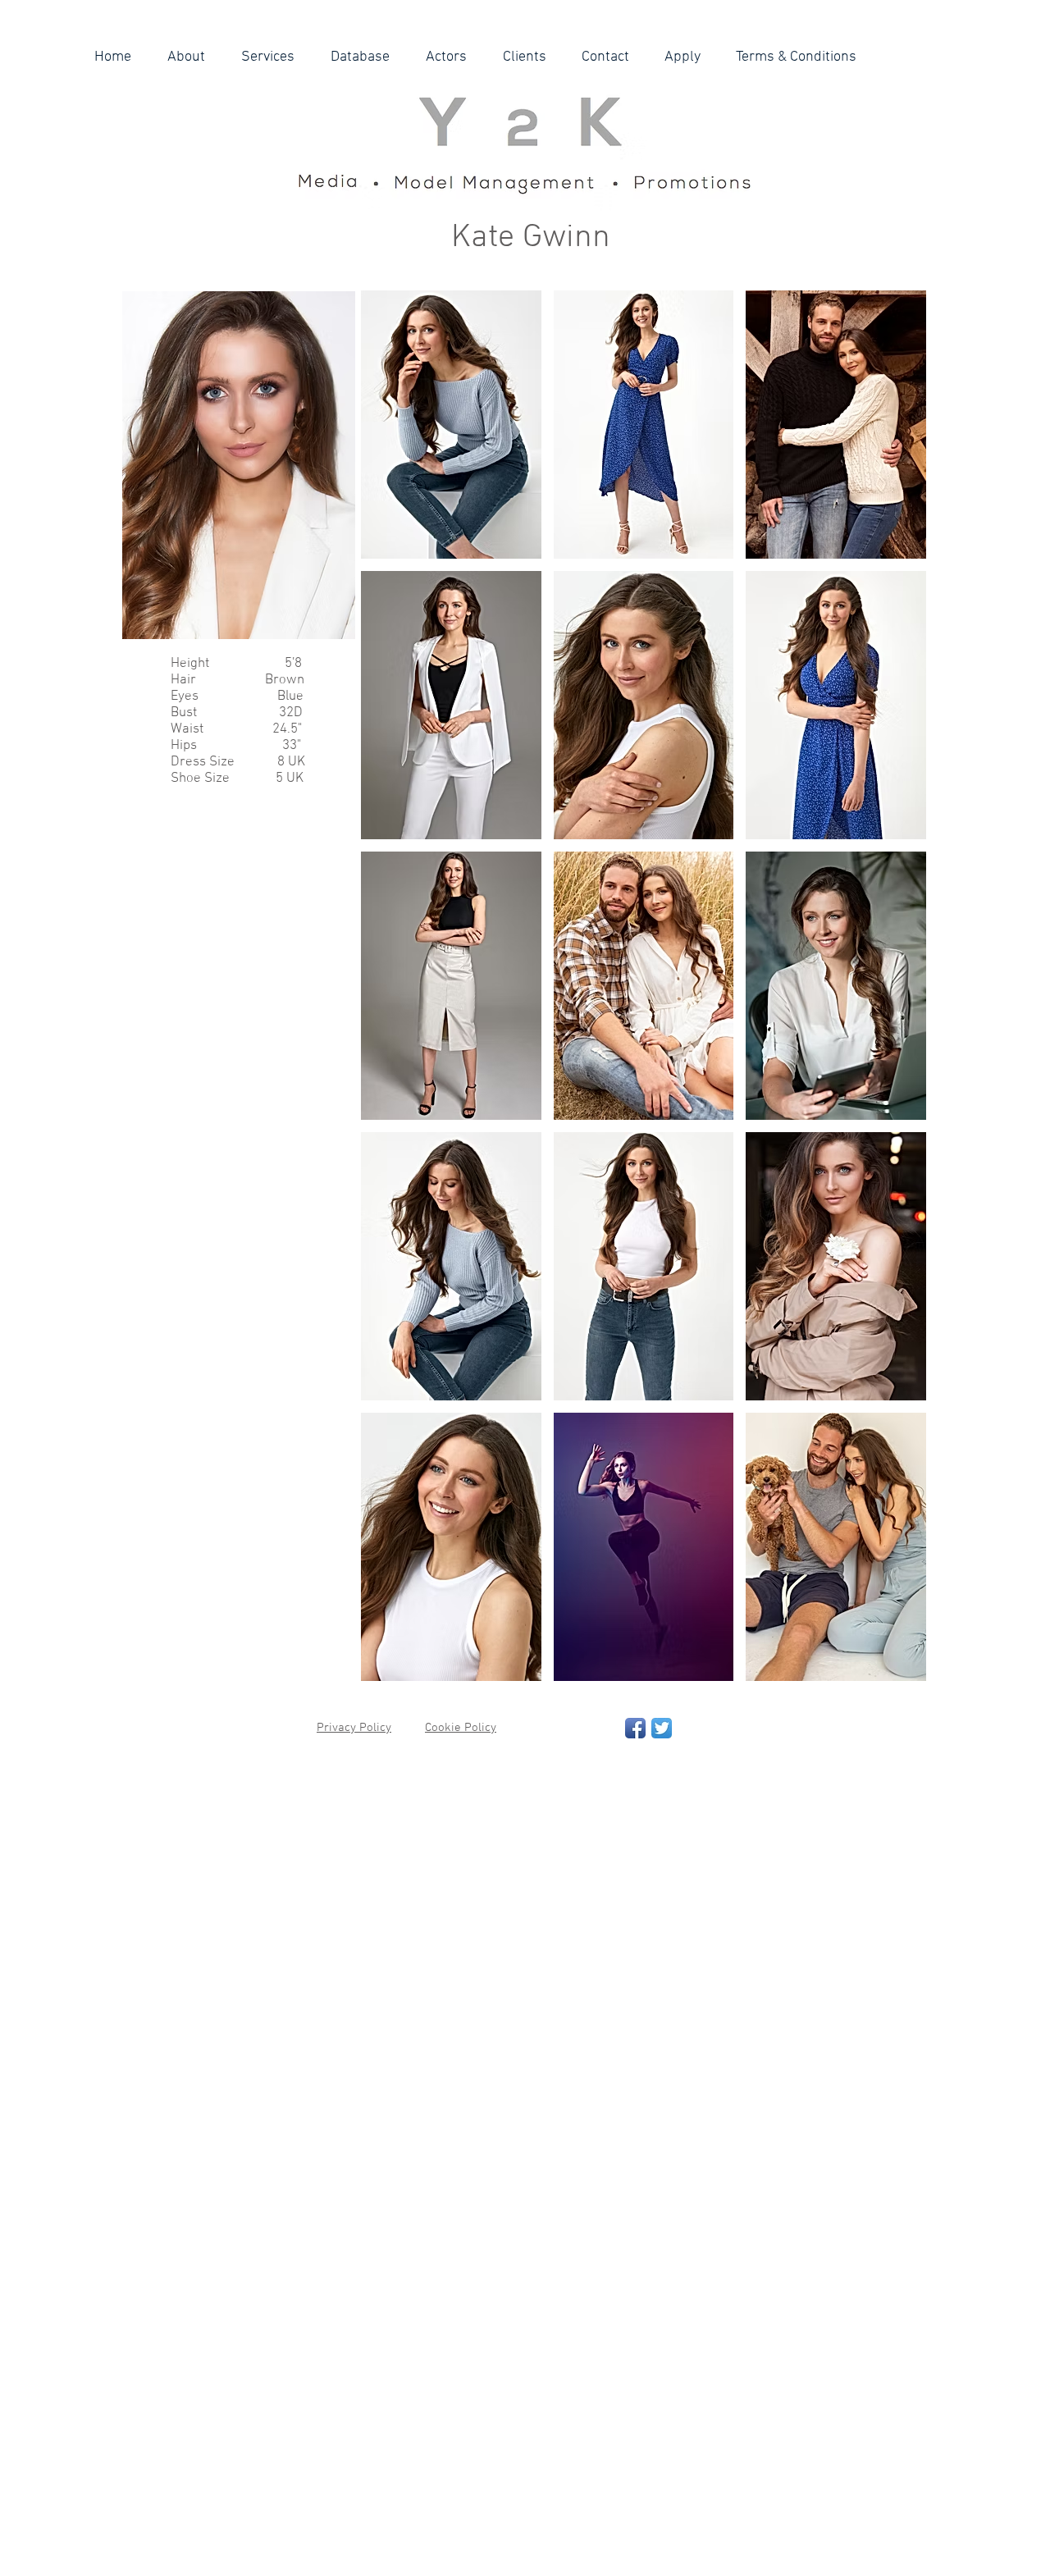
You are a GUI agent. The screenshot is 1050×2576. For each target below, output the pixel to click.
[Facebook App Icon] (635, 1728)
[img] (451, 425)
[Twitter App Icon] (662, 1728)
